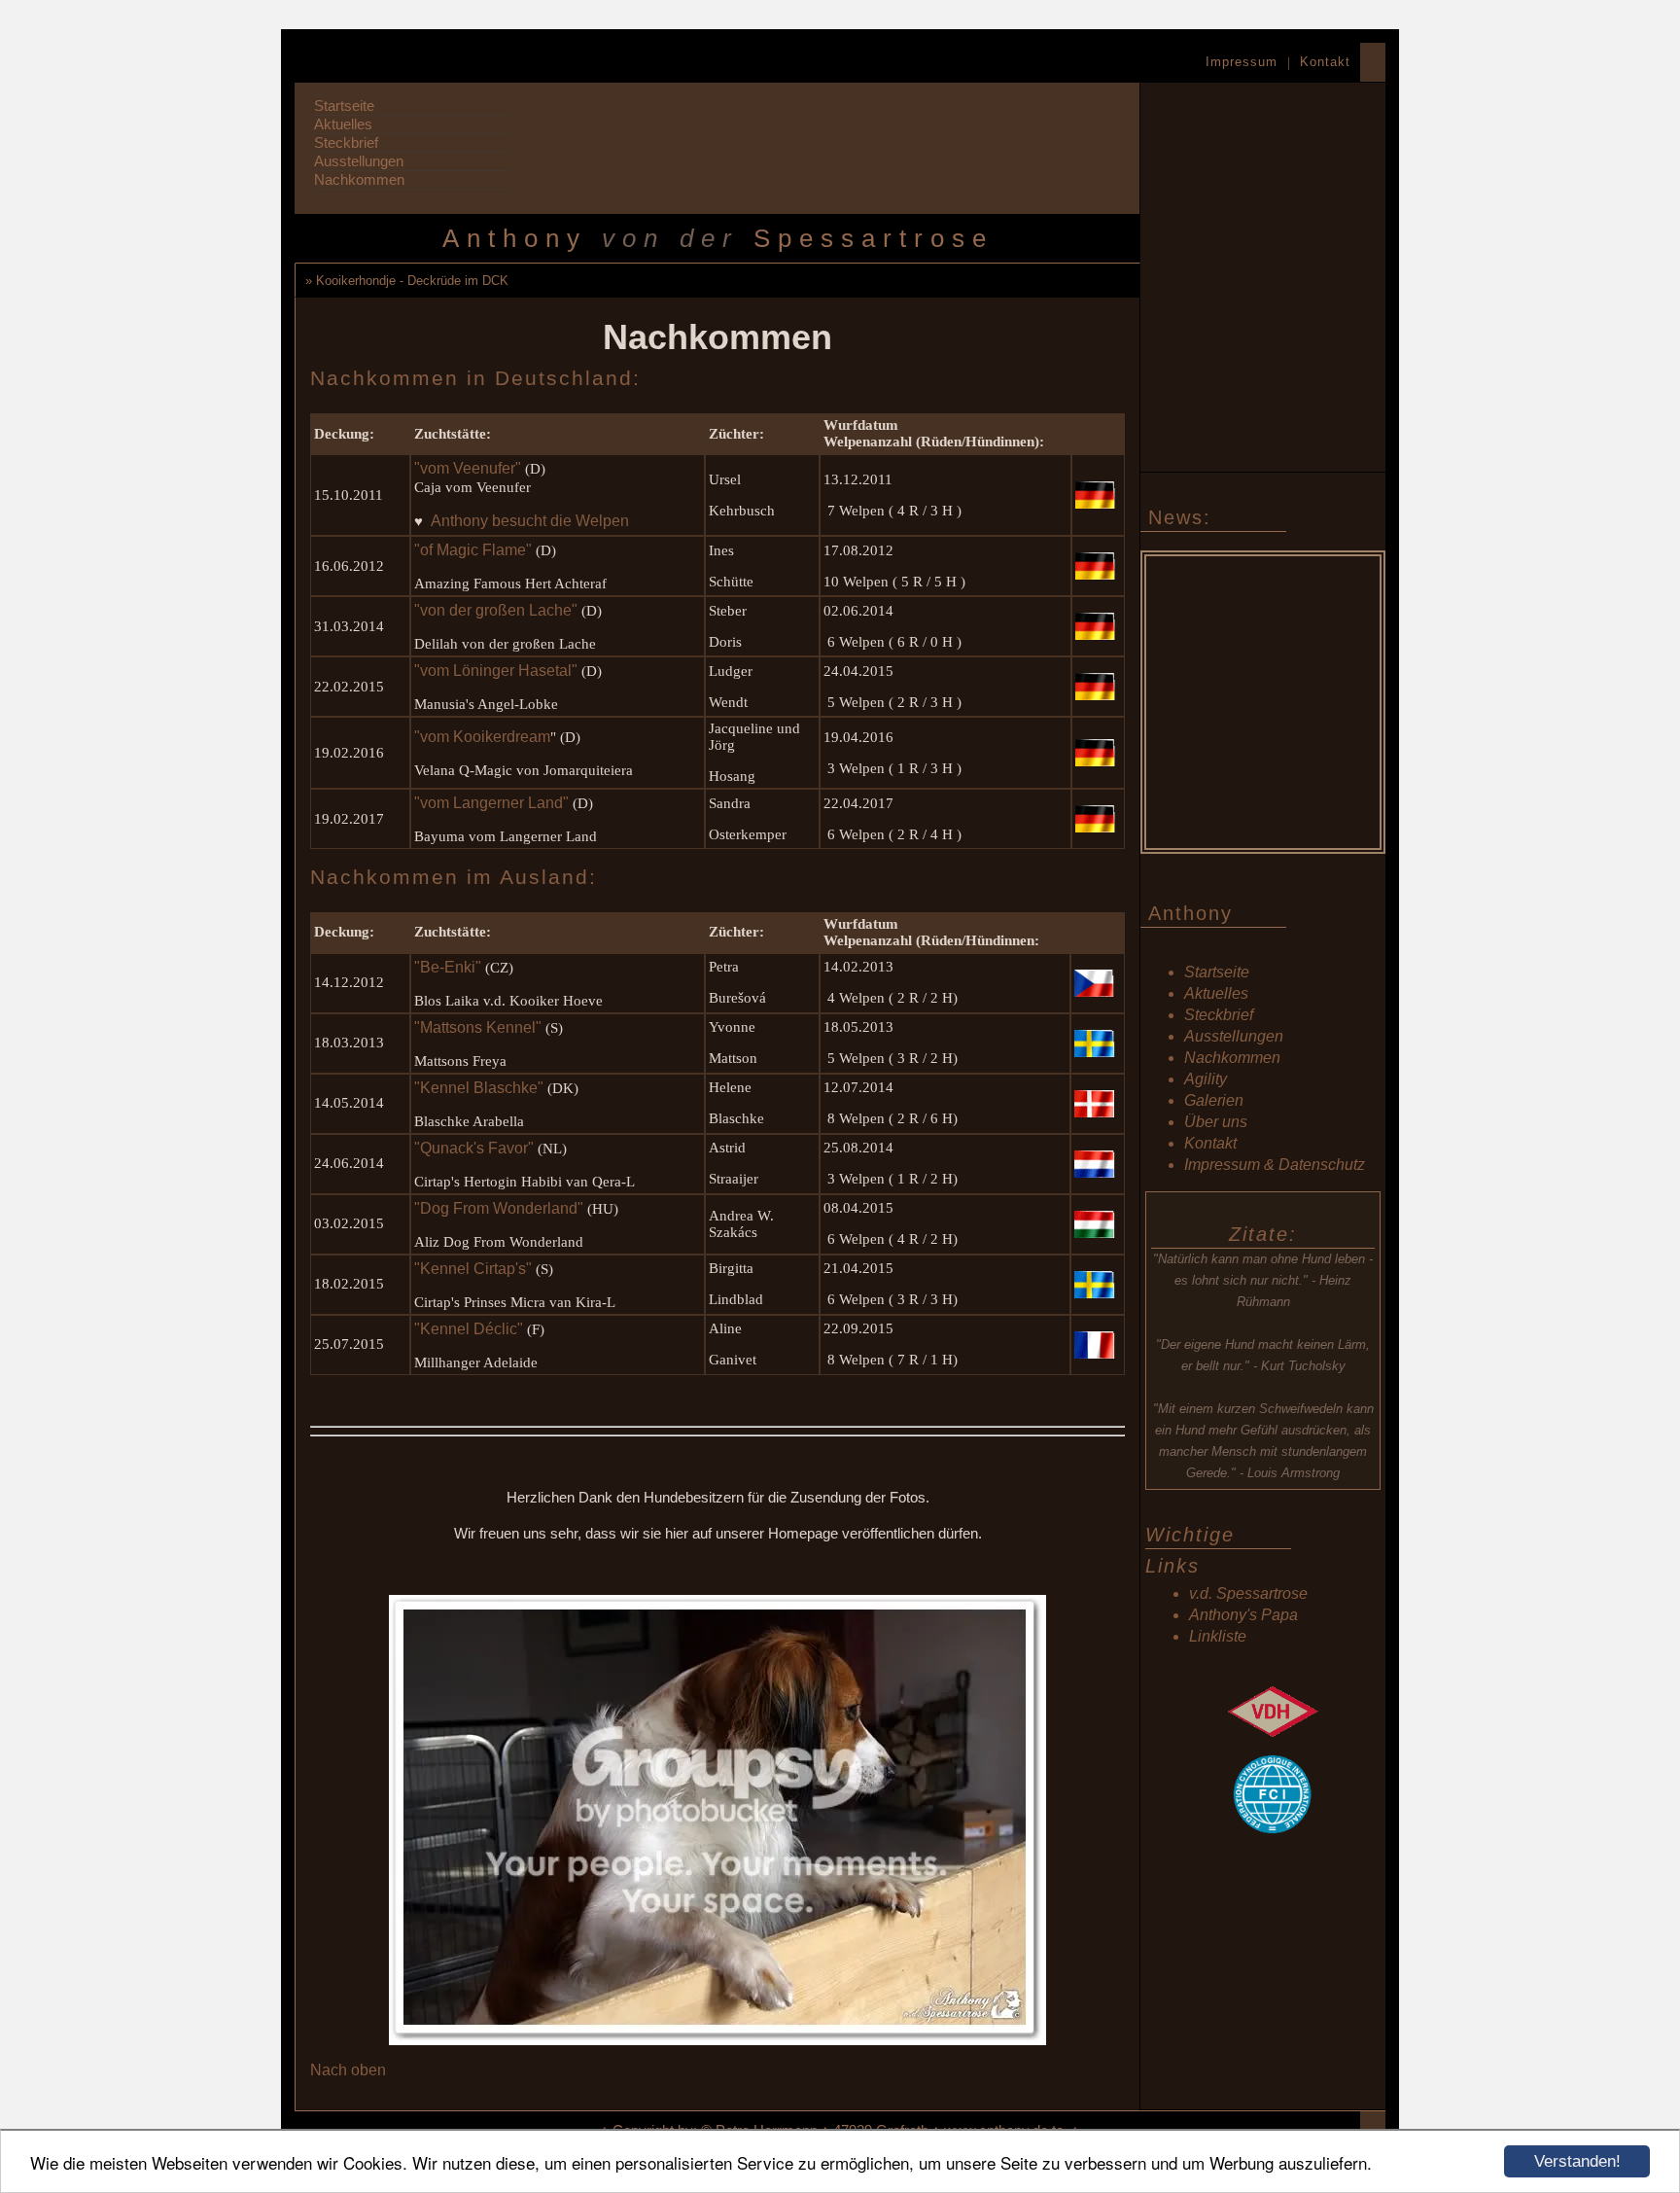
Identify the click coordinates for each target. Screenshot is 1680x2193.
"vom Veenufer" (468, 468)
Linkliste (1218, 1636)
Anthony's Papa (1243, 1615)
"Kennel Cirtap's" (473, 1269)
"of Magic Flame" (473, 550)
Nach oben (348, 2070)
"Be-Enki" (448, 967)
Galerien (1214, 1100)
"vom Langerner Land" (491, 803)
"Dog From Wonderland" (499, 1208)
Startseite (344, 106)
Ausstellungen (359, 161)
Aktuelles (343, 124)
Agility (1206, 1079)
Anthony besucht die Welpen (530, 521)
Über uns (1216, 1122)
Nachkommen (359, 179)
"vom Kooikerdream (482, 737)
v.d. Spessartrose (1248, 1593)
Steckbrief (346, 142)
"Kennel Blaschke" (479, 1088)
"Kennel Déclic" (469, 1329)
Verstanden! (1577, 2161)
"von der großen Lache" (496, 610)
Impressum (1242, 62)
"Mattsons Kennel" (478, 1027)
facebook (1267, 1912)
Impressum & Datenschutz (1275, 1165)
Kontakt (1325, 62)
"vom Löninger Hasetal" (496, 671)
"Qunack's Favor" (474, 1148)
